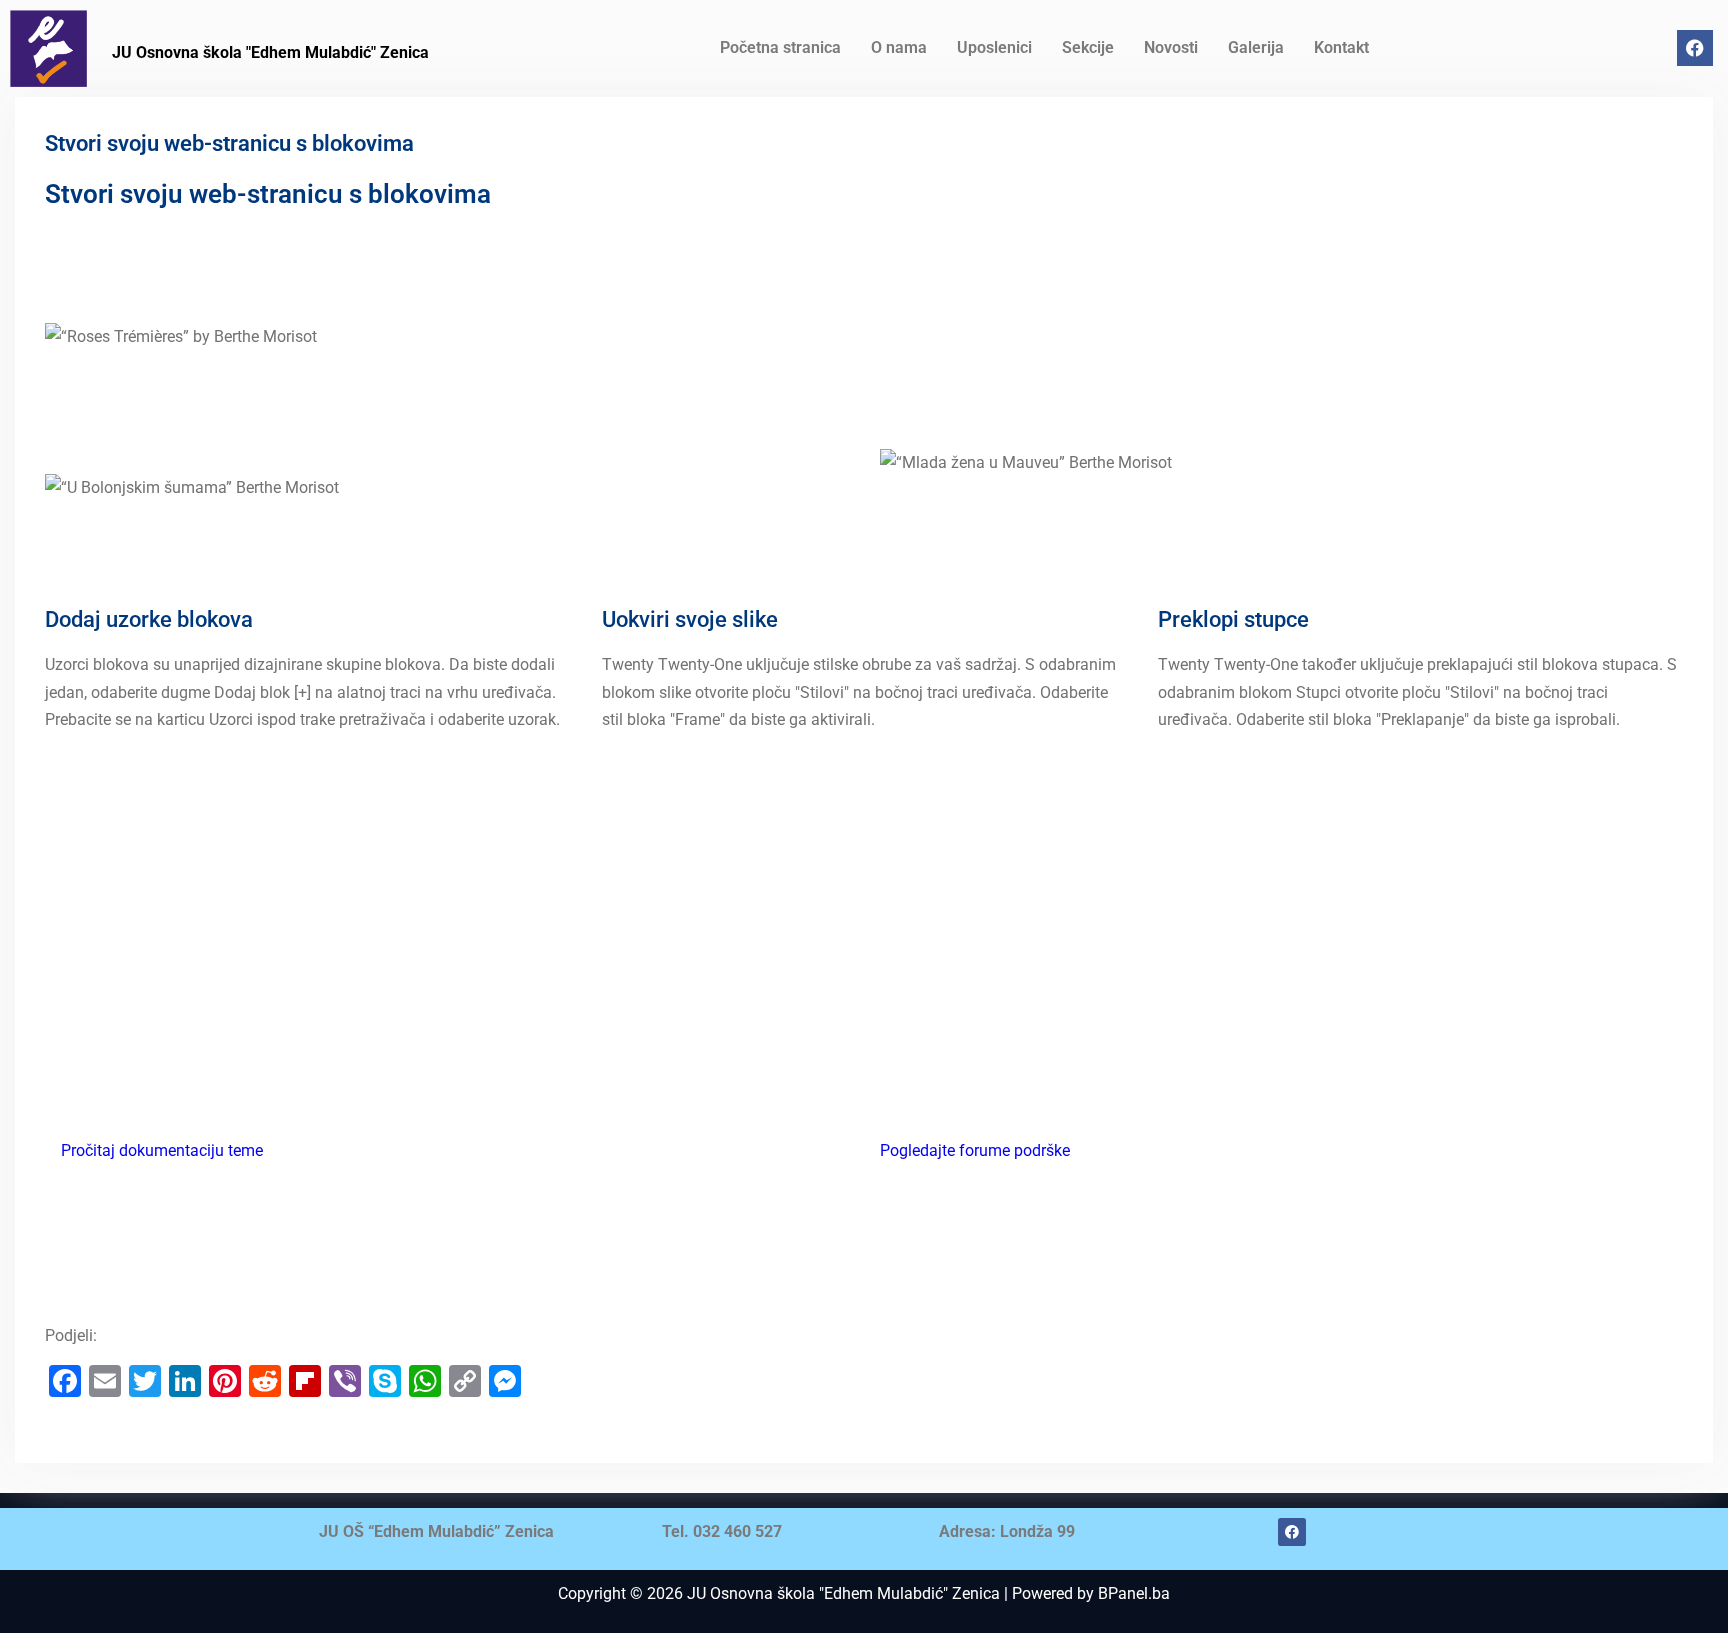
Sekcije (1088, 47)
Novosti (1171, 47)
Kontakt (1341, 47)
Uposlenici (994, 47)
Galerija (1256, 47)
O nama (899, 47)
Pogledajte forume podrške (975, 1150)
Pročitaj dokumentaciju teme (162, 1150)
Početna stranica (780, 47)
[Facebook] (1695, 48)
